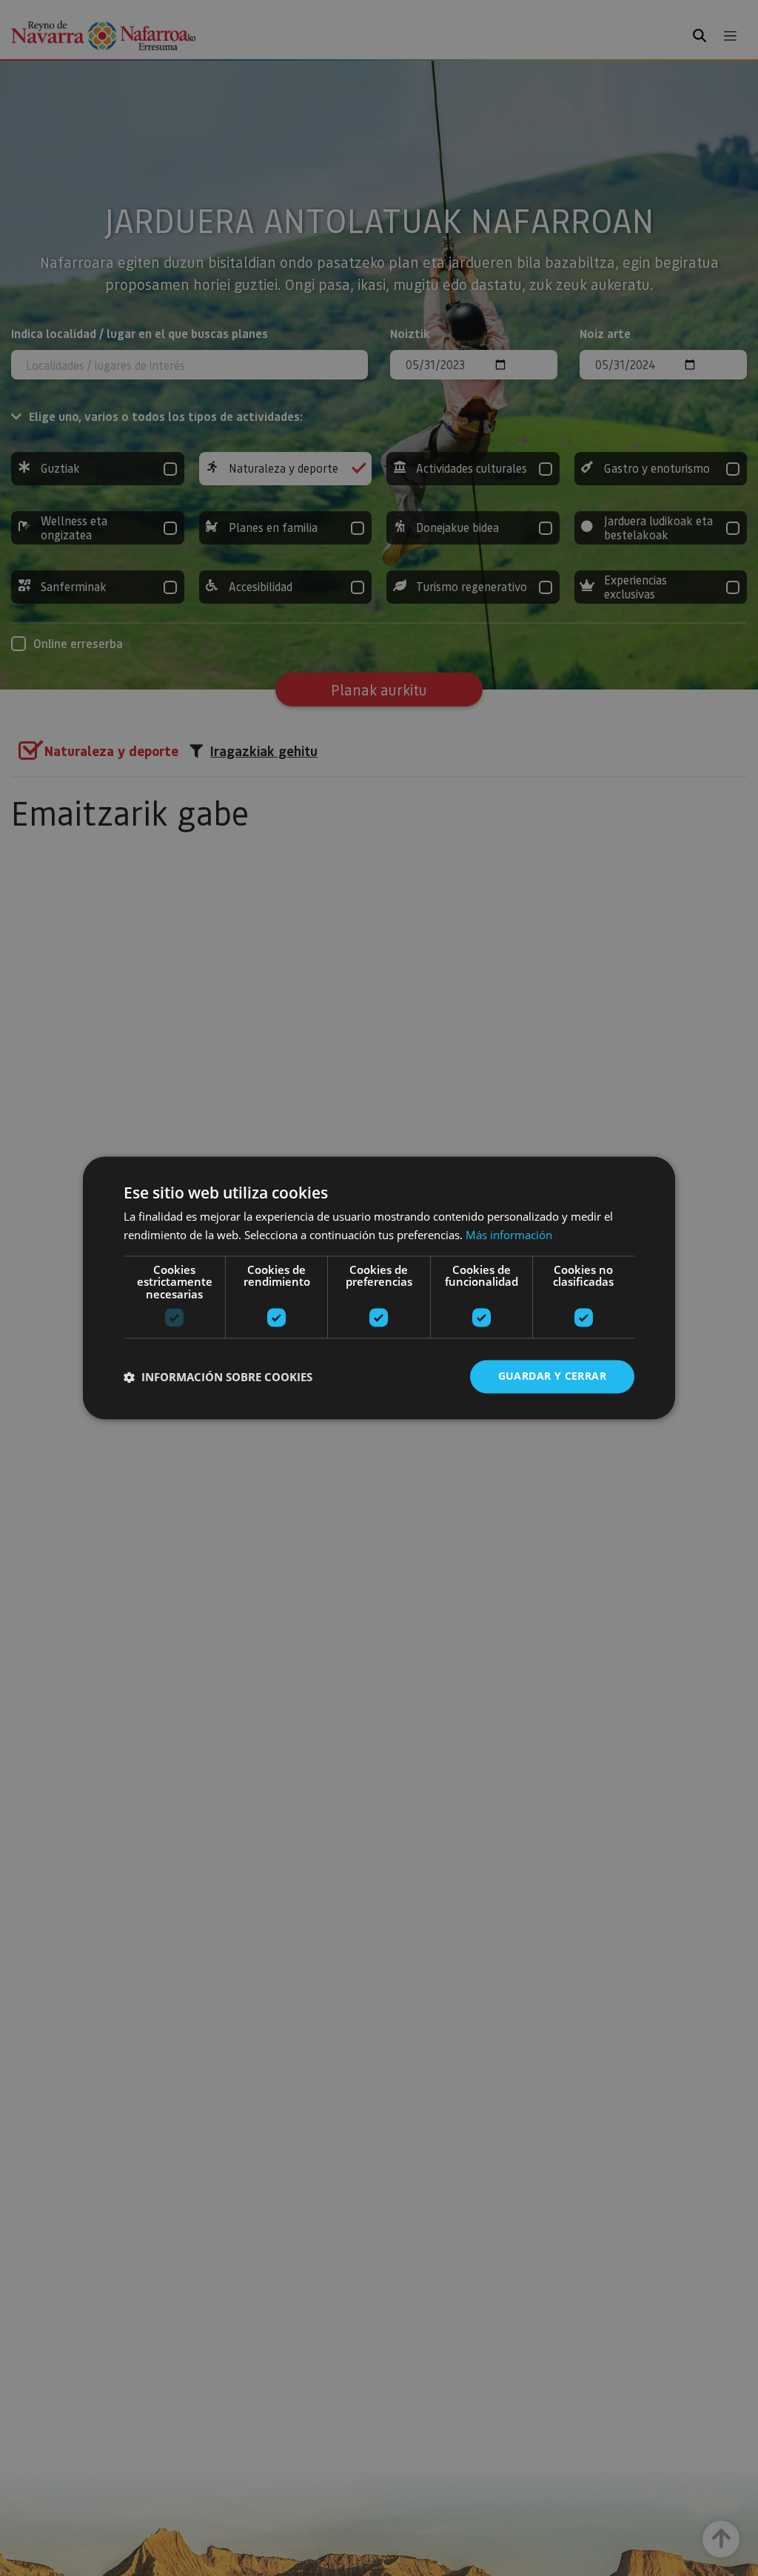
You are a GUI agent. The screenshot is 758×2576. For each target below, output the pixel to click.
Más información (509, 1235)
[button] (218, 1377)
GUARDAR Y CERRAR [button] (552, 1376)
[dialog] (379, 1288)
